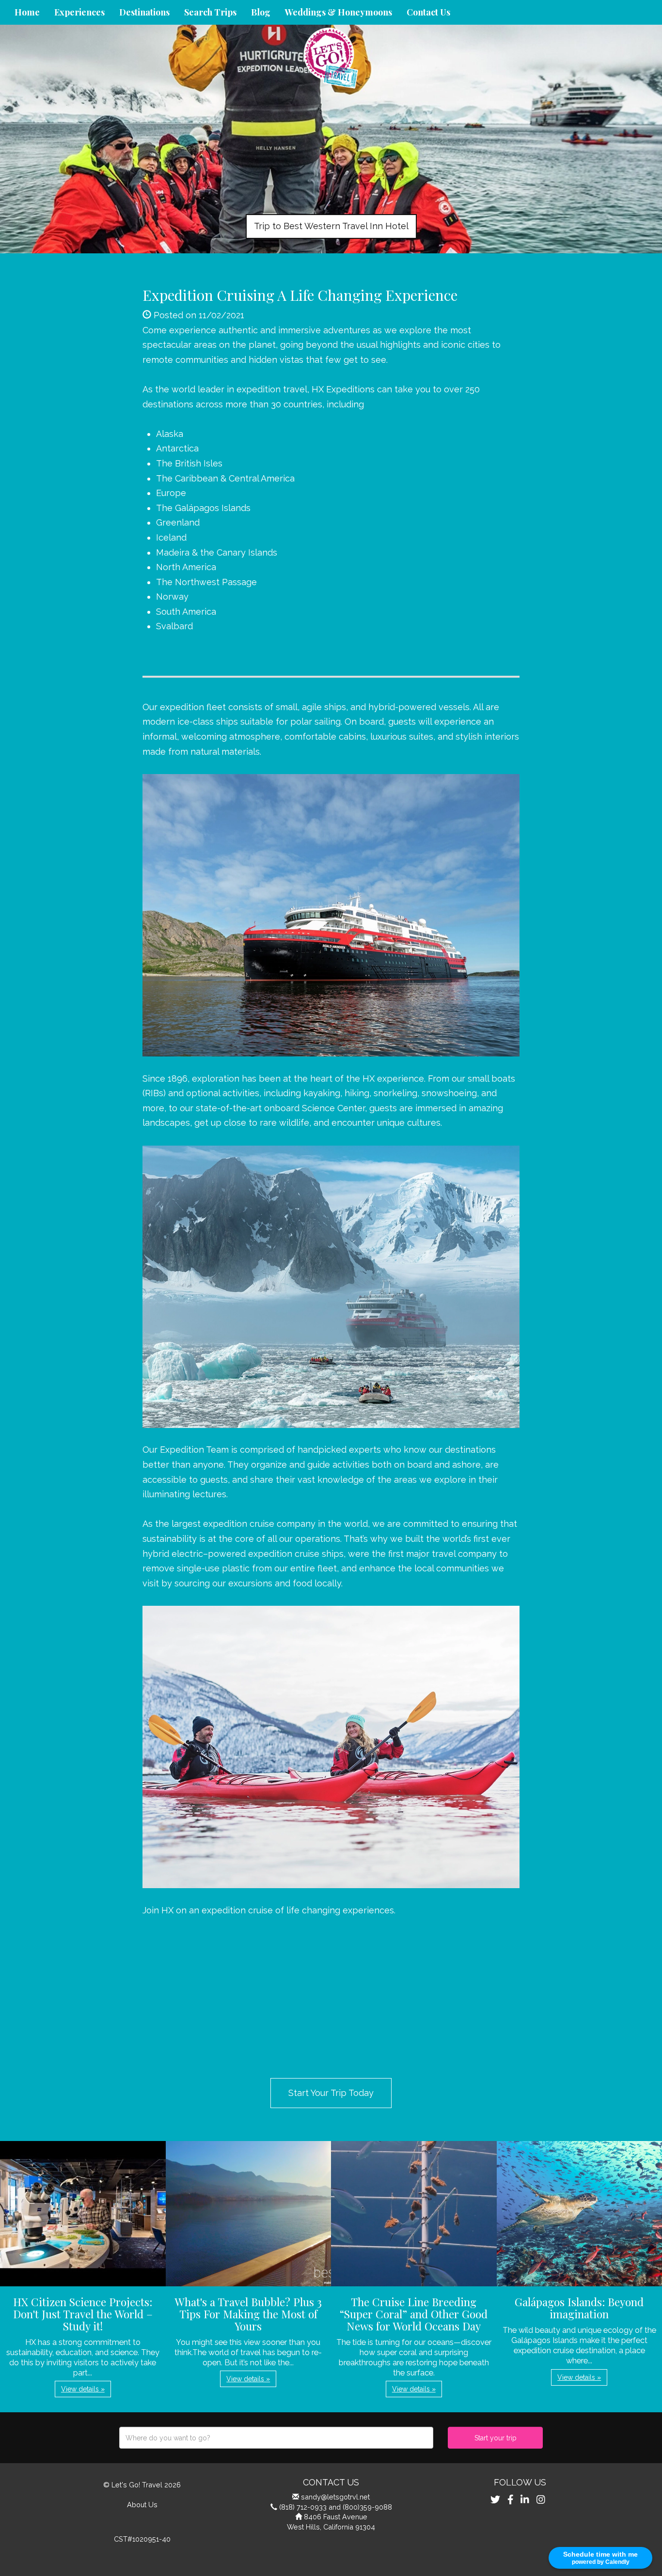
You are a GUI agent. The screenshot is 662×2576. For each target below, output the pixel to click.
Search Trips (210, 12)
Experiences (79, 12)
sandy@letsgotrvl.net (335, 2497)
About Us (142, 2505)
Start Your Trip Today (331, 2093)
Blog (261, 12)
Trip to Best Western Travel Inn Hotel (331, 226)
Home (27, 12)
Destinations (144, 12)
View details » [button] (83, 2389)
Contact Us (428, 12)
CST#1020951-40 (142, 2539)
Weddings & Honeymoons (339, 12)
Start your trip (496, 2438)
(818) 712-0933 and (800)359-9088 (336, 2507)
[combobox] (276, 2438)
